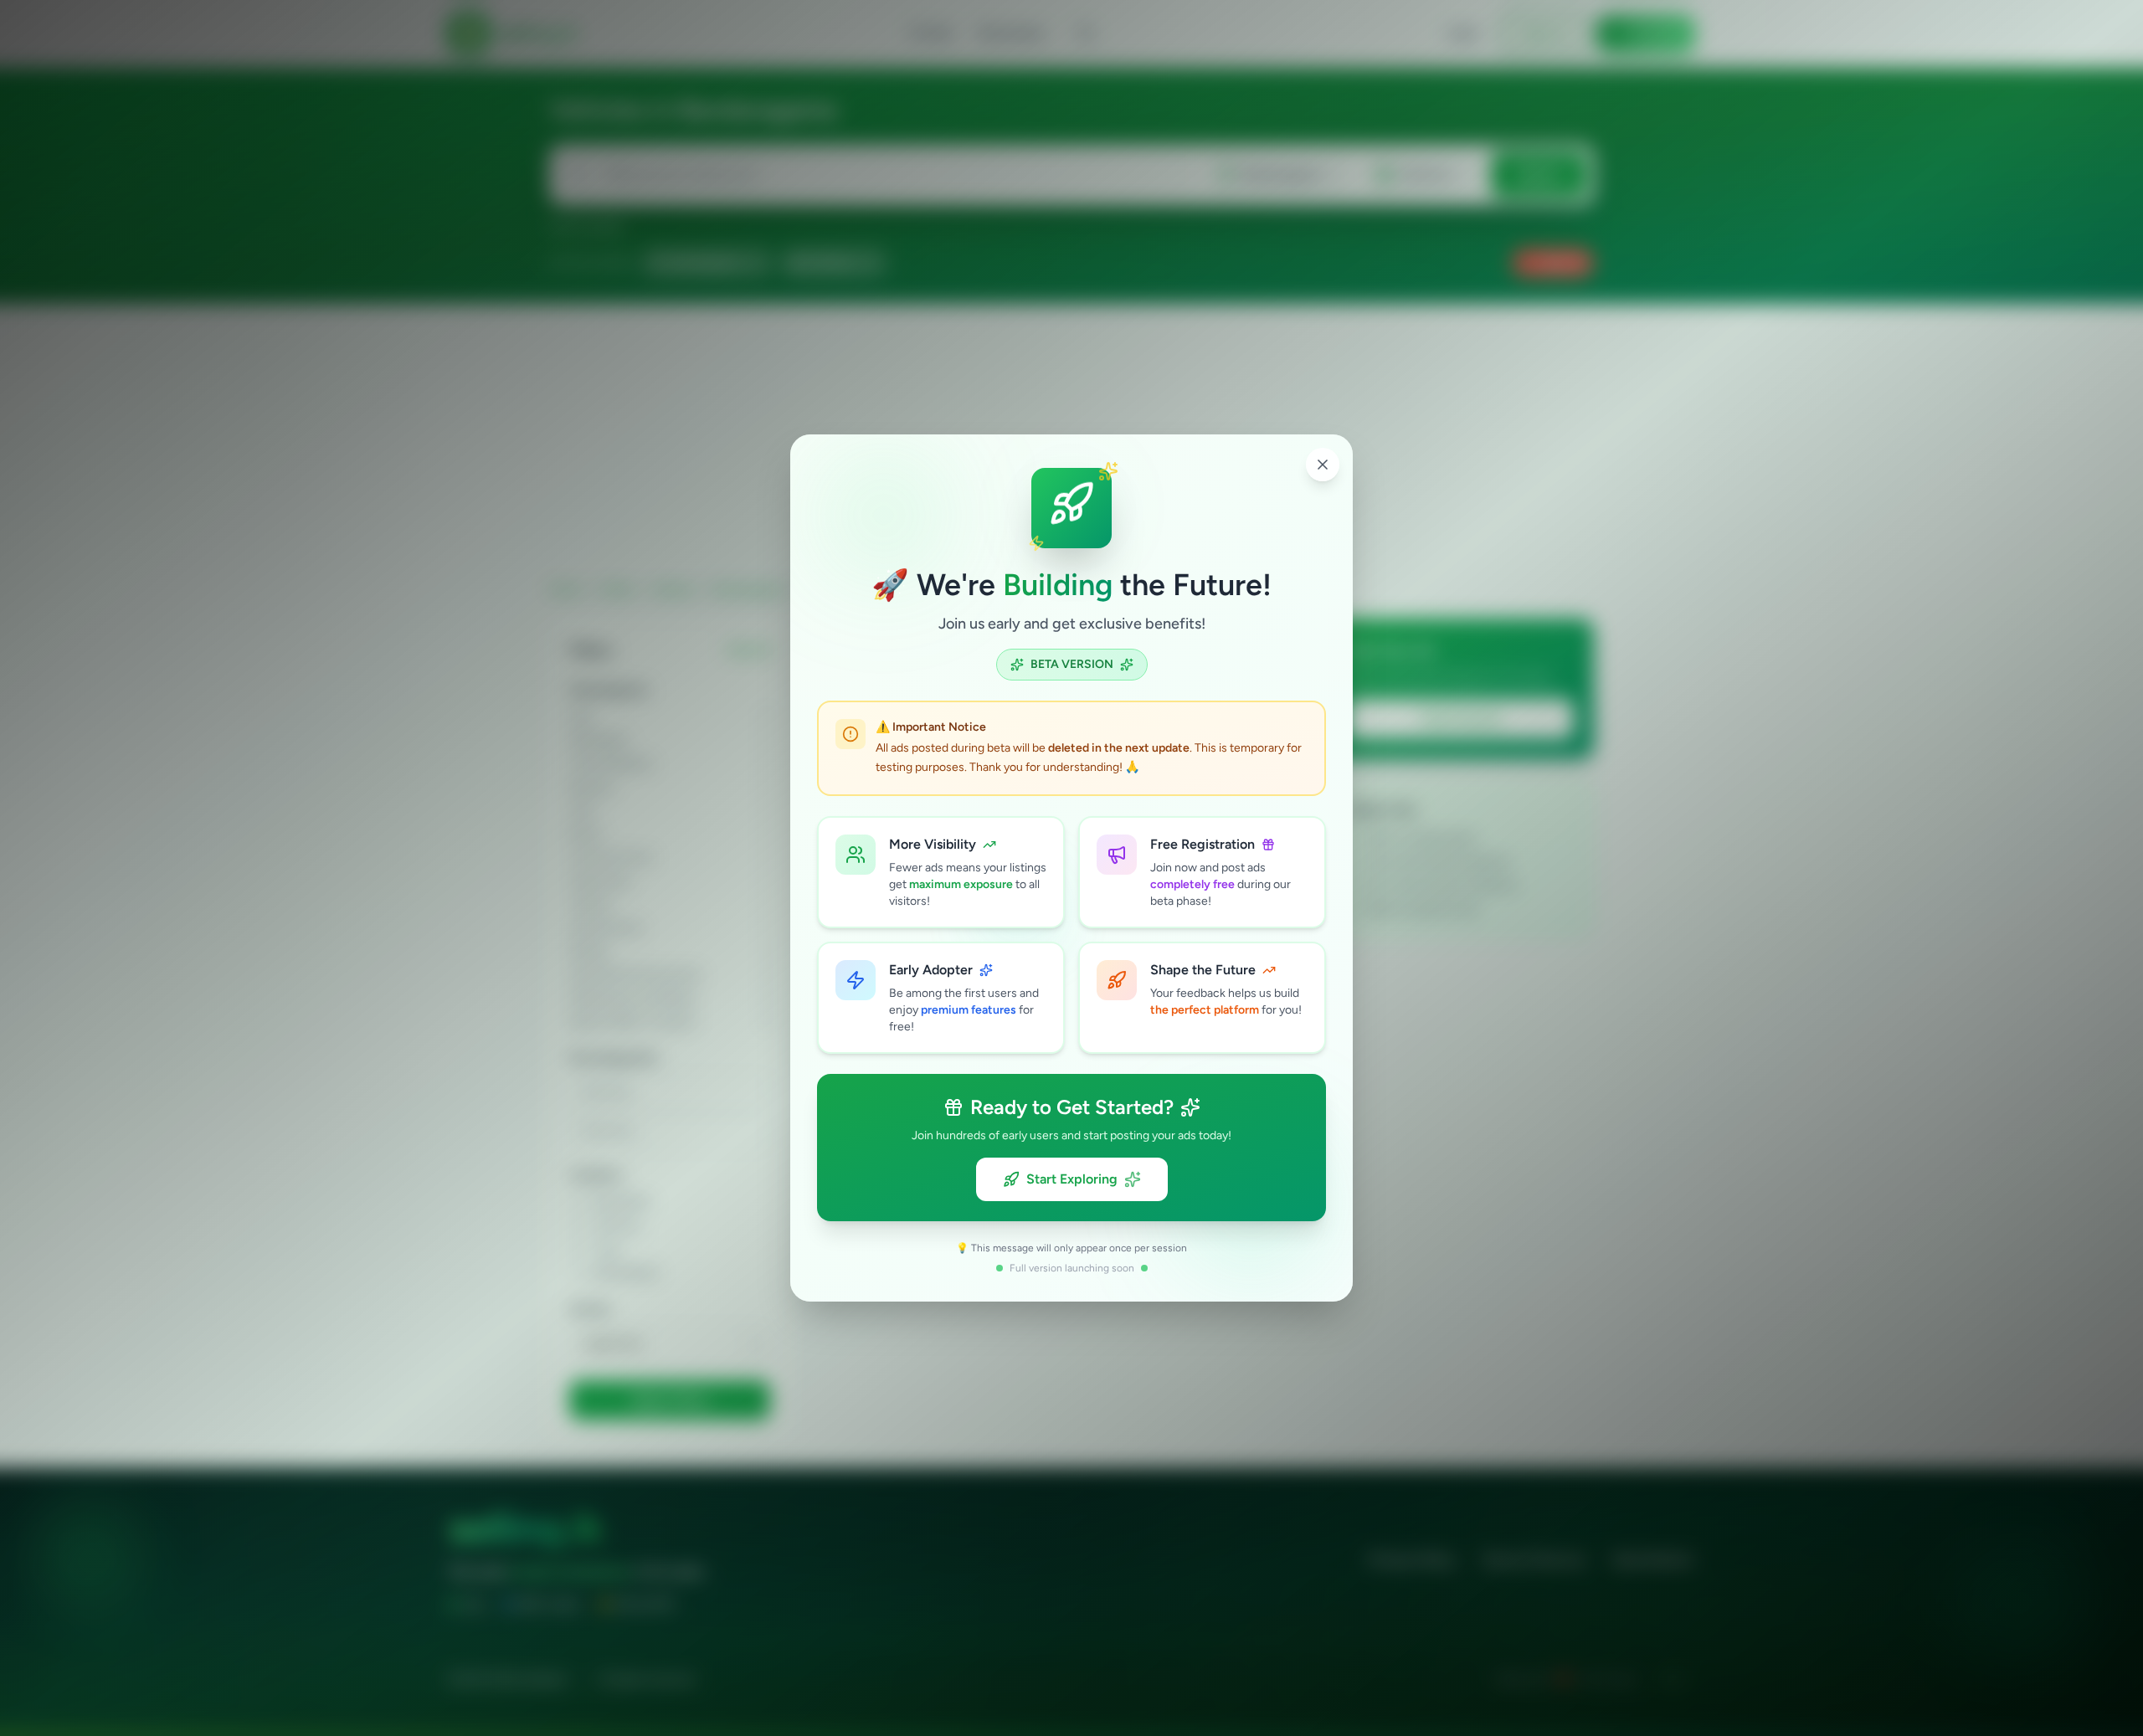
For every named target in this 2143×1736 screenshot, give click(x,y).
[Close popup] (1323, 465)
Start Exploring (1072, 1179)
